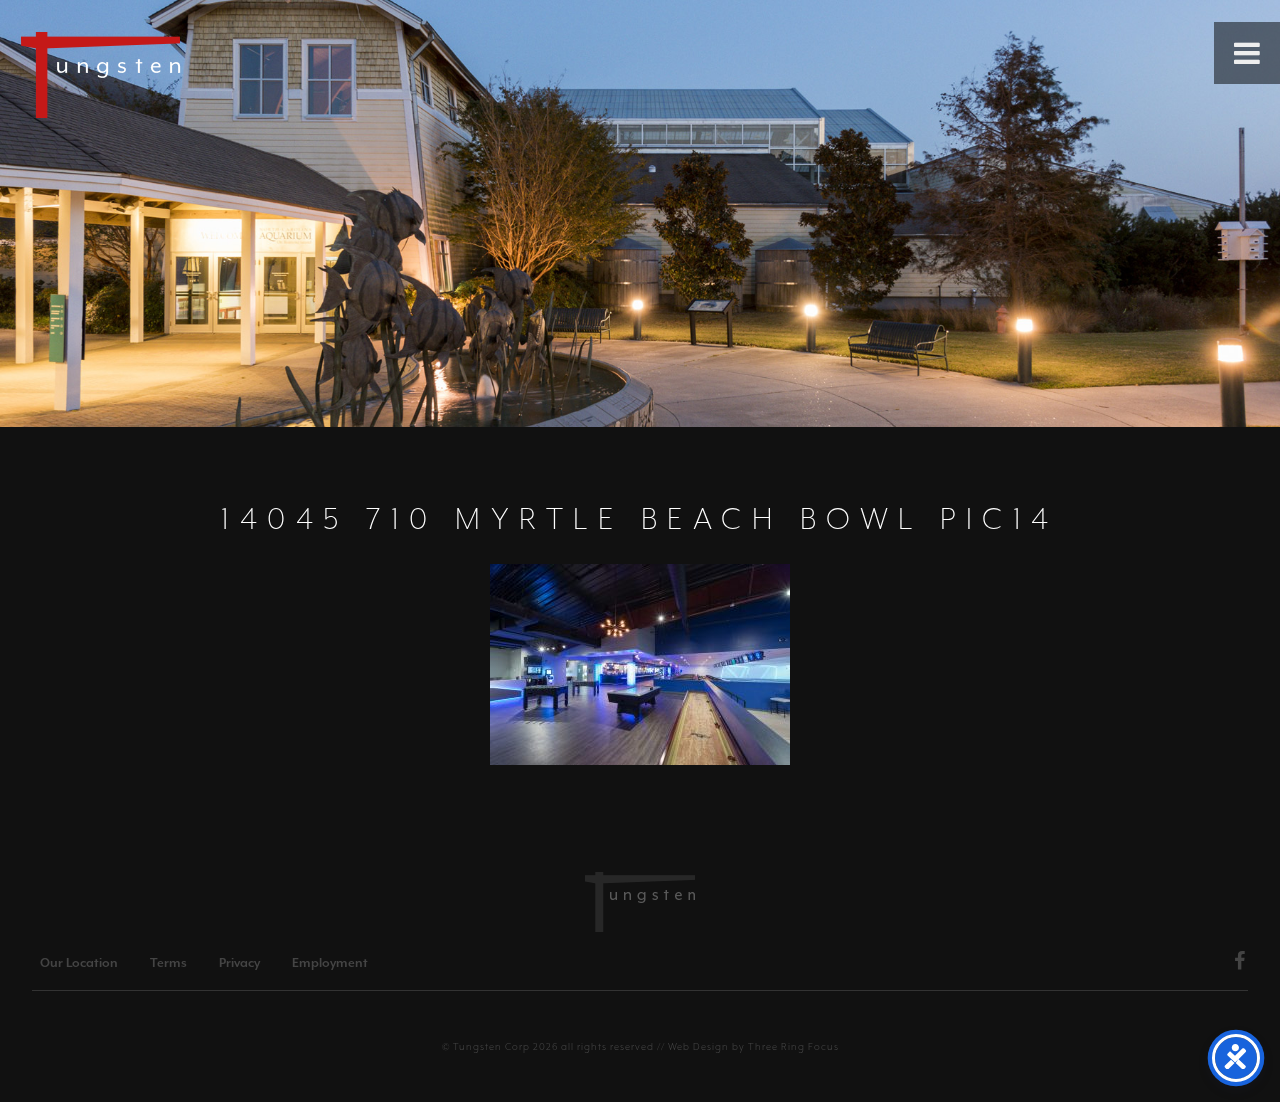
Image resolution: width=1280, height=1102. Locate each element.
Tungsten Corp (491, 1046)
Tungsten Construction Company (170, 74)
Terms (168, 963)
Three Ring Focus (793, 1046)
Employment (330, 963)
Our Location (79, 963)
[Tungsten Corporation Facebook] (1240, 964)
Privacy (239, 963)
